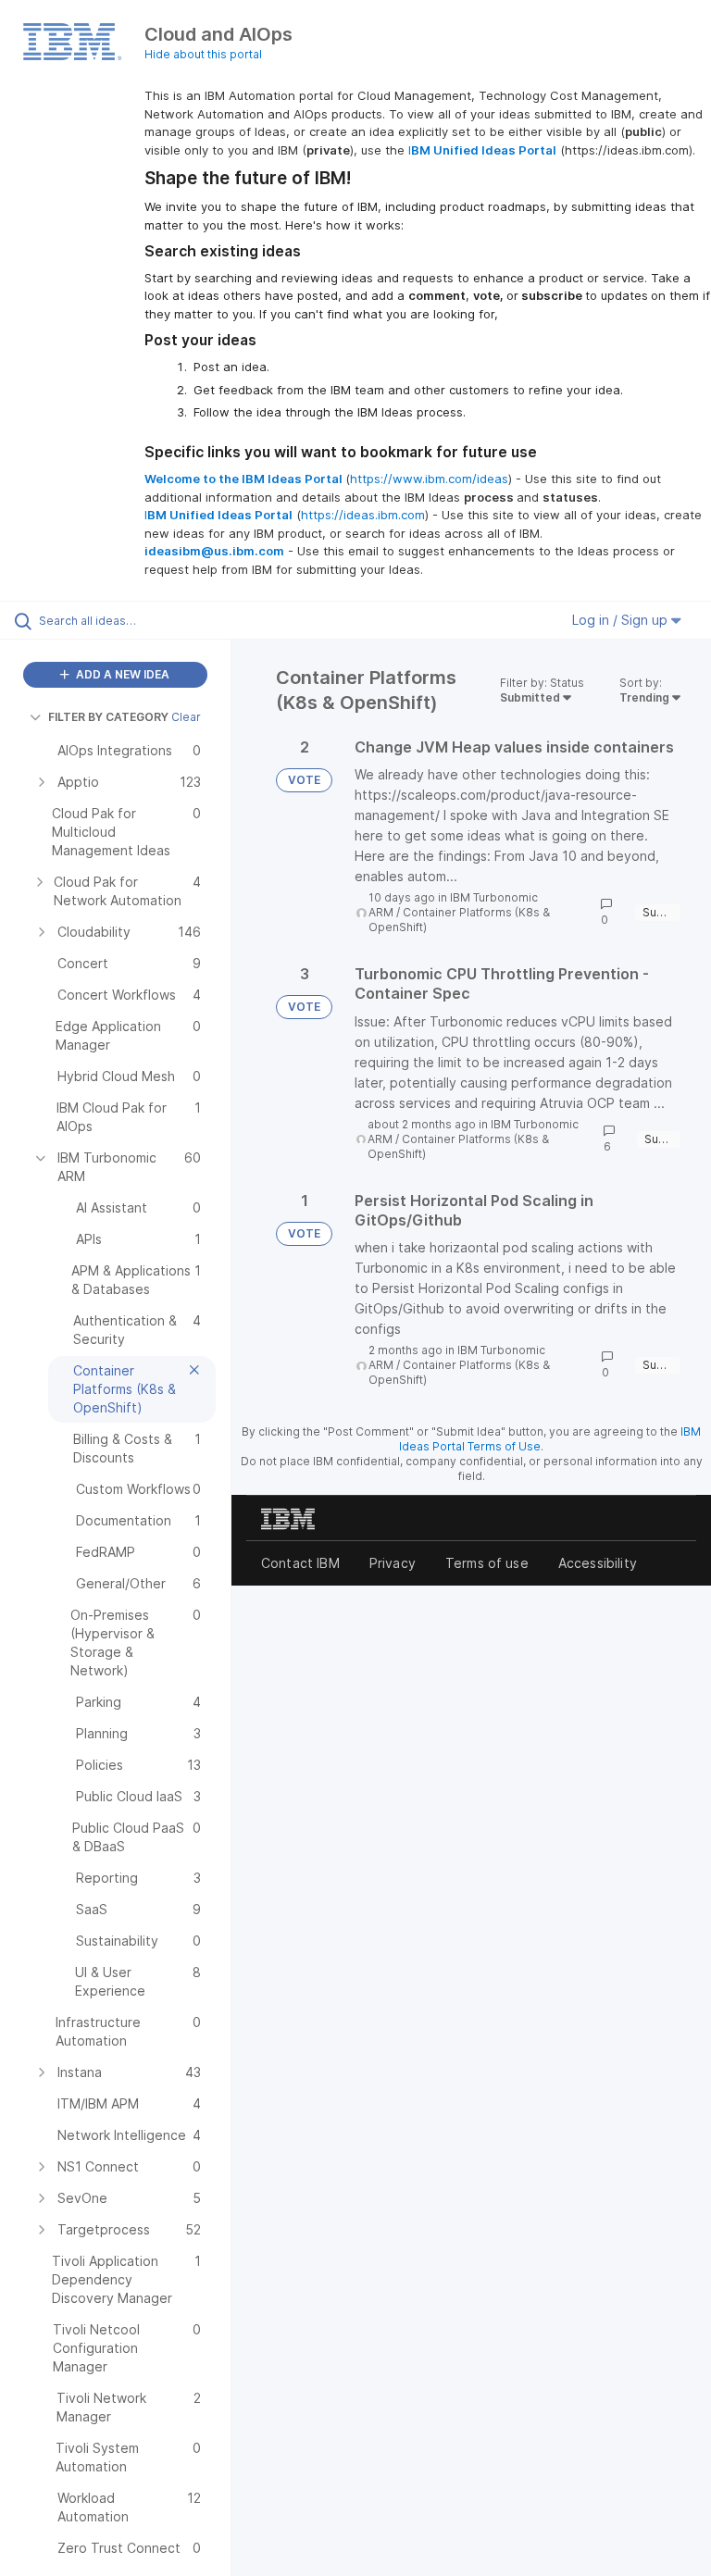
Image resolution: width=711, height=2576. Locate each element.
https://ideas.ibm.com (363, 515)
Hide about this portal (203, 54)
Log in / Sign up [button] (622, 620)
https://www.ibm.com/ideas (429, 479)
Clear (186, 717)
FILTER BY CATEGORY (108, 717)
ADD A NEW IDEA (121, 674)
